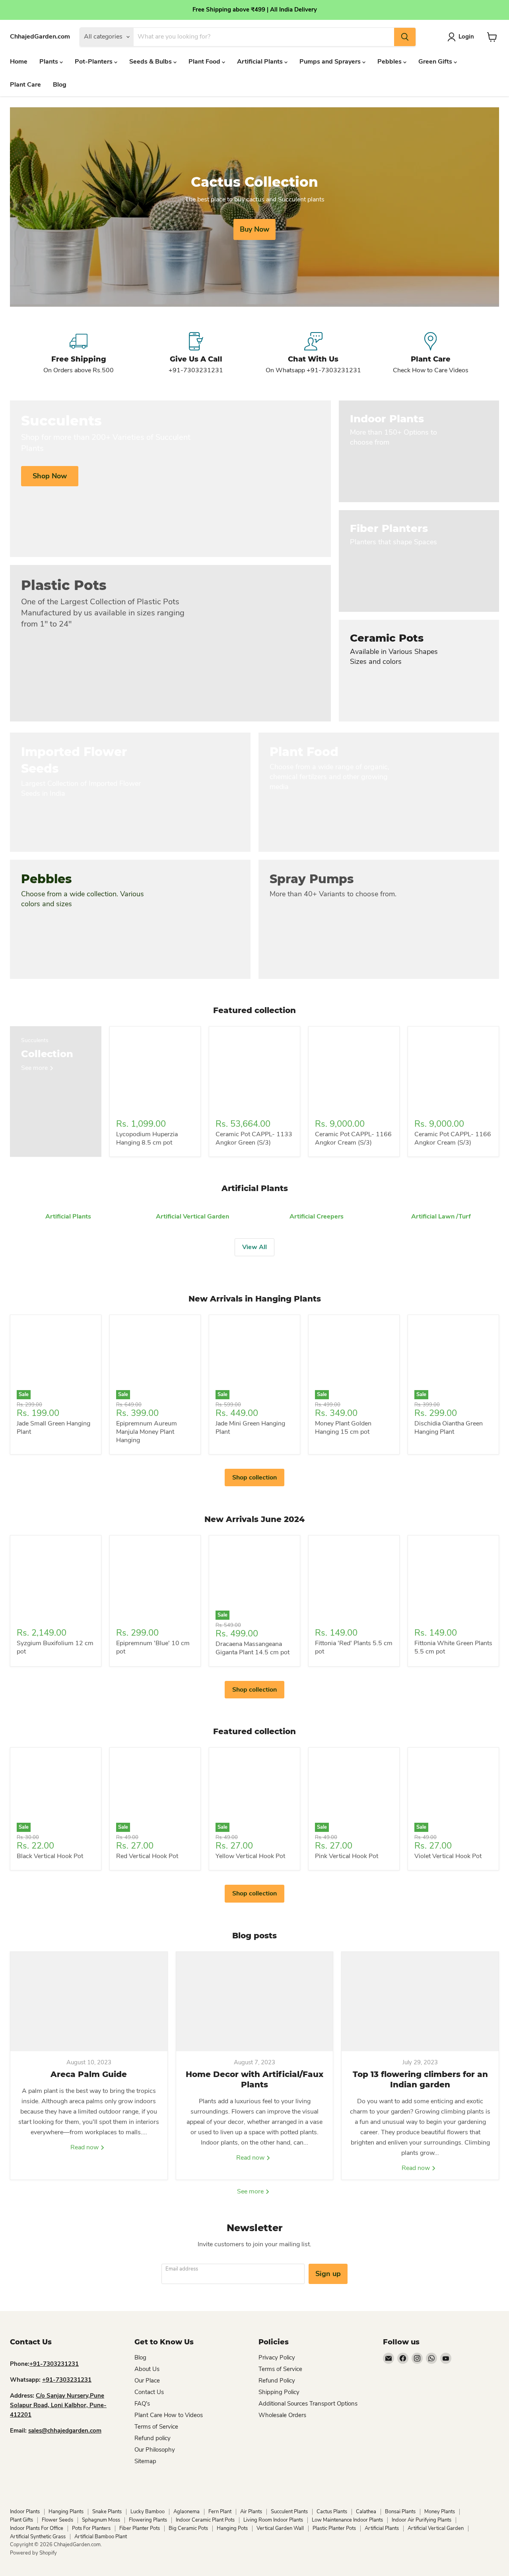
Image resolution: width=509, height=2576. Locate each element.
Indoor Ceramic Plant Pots (205, 2520)
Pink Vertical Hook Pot (347, 1856)
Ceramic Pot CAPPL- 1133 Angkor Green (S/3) (254, 1138)
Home (19, 62)
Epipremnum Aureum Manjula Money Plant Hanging (147, 1432)
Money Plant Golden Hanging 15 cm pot (343, 1428)
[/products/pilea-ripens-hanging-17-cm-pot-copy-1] (155, 1072)
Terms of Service (156, 2427)
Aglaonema (187, 2512)
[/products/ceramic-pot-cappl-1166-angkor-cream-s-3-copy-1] (254, 1072)
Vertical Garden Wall (280, 2528)
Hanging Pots (232, 2528)
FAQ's (142, 2404)
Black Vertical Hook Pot (50, 1856)
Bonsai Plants (400, 2512)
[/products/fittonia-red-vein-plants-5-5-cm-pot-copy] (453, 1581)
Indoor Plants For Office (37, 2528)
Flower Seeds (57, 2520)
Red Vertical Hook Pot (147, 1856)
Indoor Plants (25, 2512)
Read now (85, 2147)
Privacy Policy (277, 2357)
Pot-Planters (94, 62)
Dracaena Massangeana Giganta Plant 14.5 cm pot (253, 1648)
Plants (50, 62)
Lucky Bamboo (148, 2512)
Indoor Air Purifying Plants (422, 2520)
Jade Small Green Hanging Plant (53, 1428)
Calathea (366, 2512)
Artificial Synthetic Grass (38, 2537)
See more (251, 2191)
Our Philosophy (155, 2450)
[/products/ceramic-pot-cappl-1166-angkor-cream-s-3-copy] (354, 1072)
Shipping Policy (279, 2392)
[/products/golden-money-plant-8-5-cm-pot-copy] (155, 1581)
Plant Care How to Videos (169, 2415)
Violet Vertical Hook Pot (448, 1856)
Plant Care (25, 85)
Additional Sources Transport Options (308, 2404)
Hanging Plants (66, 2512)
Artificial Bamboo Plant (101, 2537)
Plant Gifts (21, 2520)
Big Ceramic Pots (188, 2528)
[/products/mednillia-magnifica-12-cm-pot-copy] (56, 1581)
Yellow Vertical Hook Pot (250, 1856)
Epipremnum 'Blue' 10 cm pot (153, 1647)
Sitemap (145, 2461)
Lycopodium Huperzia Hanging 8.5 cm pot (147, 1138)
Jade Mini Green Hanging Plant (250, 1428)
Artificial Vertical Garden (436, 2528)
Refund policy (153, 2438)
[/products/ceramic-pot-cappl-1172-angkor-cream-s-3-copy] (453, 1072)
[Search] (405, 37)
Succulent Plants (289, 2512)
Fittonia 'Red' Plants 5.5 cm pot (354, 1647)
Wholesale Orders (282, 2415)
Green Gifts (436, 62)
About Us (147, 2369)
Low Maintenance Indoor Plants (347, 2520)
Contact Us (149, 2392)
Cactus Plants (332, 2512)
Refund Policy (277, 2381)
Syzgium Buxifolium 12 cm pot (55, 1647)
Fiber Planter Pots (140, 2528)
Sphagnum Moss (101, 2520)
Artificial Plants (261, 62)
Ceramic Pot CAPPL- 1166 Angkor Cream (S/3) (353, 1138)
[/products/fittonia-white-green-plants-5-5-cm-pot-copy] (354, 1581)
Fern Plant (220, 2512)
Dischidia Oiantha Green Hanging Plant (449, 1428)
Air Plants (251, 2512)
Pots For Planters (91, 2528)
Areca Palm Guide (89, 2074)
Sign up (328, 2274)
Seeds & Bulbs (151, 62)
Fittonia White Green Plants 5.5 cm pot (453, 1647)
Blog (60, 85)
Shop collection (254, 1478)
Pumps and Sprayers (331, 62)
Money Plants (440, 2512)
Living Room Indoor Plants (273, 2520)
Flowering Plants (148, 2520)
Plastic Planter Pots (334, 2528)
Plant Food (205, 62)
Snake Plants (107, 2512)
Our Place (147, 2381)
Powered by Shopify (33, 2553)
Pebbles (390, 62)
